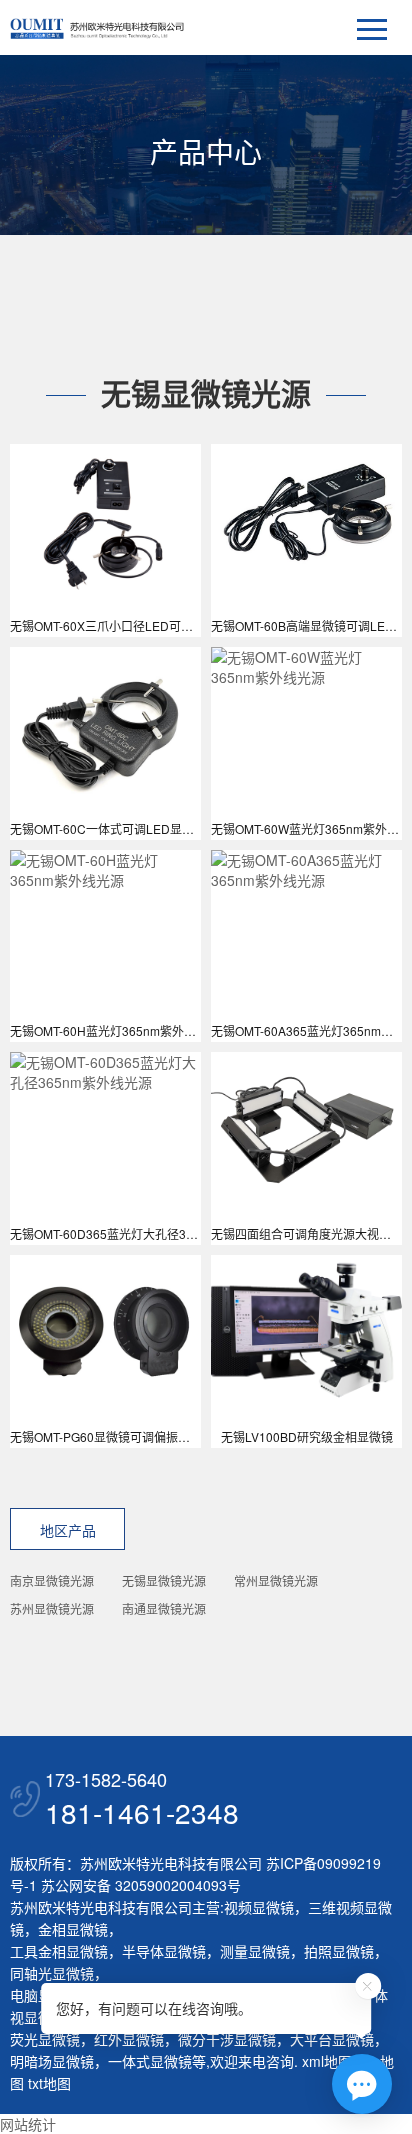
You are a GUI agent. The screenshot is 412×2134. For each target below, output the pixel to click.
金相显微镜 (73, 1929)
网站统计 (28, 2124)
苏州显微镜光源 (52, 1608)
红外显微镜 (129, 2039)
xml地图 (327, 2061)
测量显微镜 (255, 1951)
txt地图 (49, 2083)
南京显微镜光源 (52, 1580)
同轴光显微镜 (52, 1973)
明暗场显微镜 (52, 2061)
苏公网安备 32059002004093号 (139, 1885)
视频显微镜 (259, 1907)
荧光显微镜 (45, 2039)
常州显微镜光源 (276, 1580)
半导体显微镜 (164, 1951)
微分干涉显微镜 (227, 2039)
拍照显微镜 (339, 1951)
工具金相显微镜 (59, 1951)
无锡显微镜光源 (164, 1580)
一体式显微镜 (150, 2061)
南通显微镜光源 (164, 1608)
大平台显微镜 (332, 2039)
